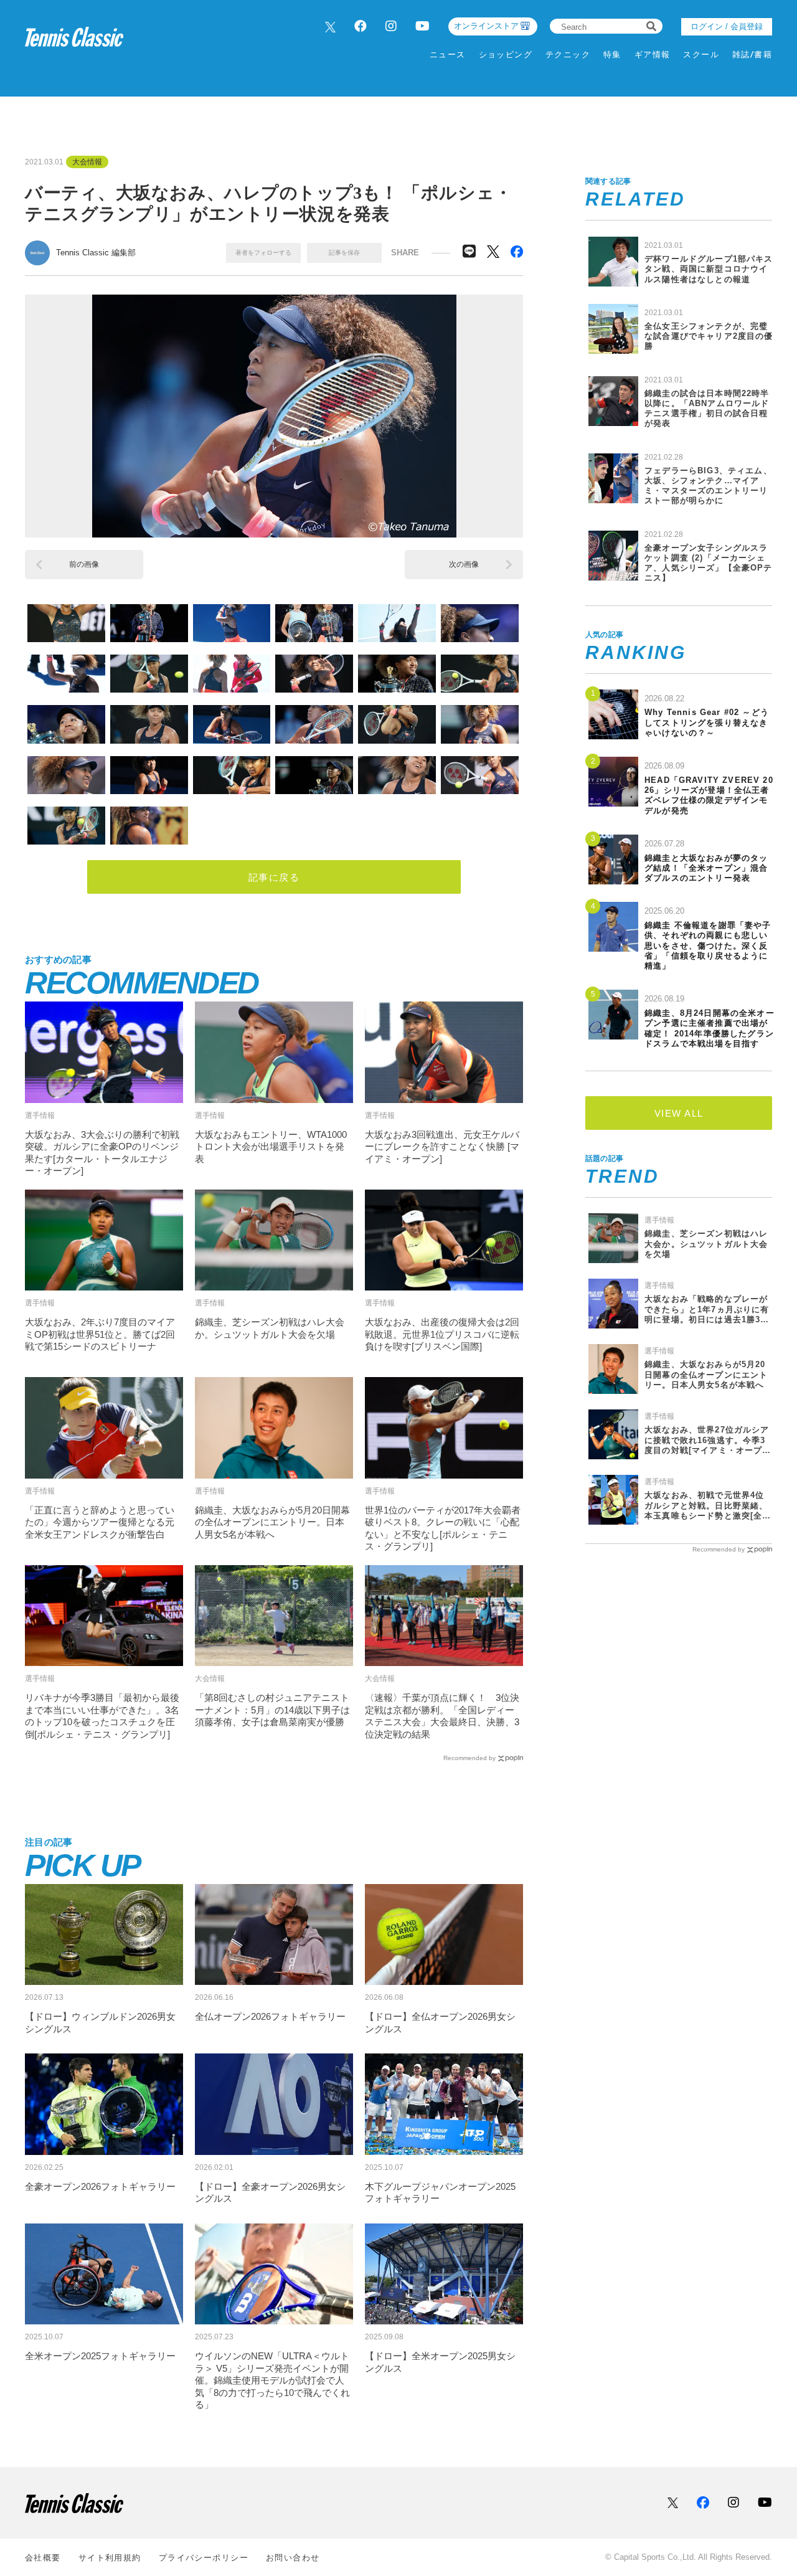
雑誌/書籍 (752, 54)
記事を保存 (344, 253)
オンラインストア (486, 26)
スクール (701, 54)
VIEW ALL (679, 1113)
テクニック (568, 54)
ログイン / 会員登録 (727, 26)
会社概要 (43, 2558)
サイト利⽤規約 (110, 2558)
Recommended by (469, 1758)
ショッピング (506, 54)
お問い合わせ (293, 2558)
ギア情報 (653, 54)
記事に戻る (274, 877)
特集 (612, 54)
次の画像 (464, 564)
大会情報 (87, 162)
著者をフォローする (263, 253)
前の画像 (84, 564)
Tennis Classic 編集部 (96, 253)
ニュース (448, 54)
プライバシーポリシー (204, 2558)
